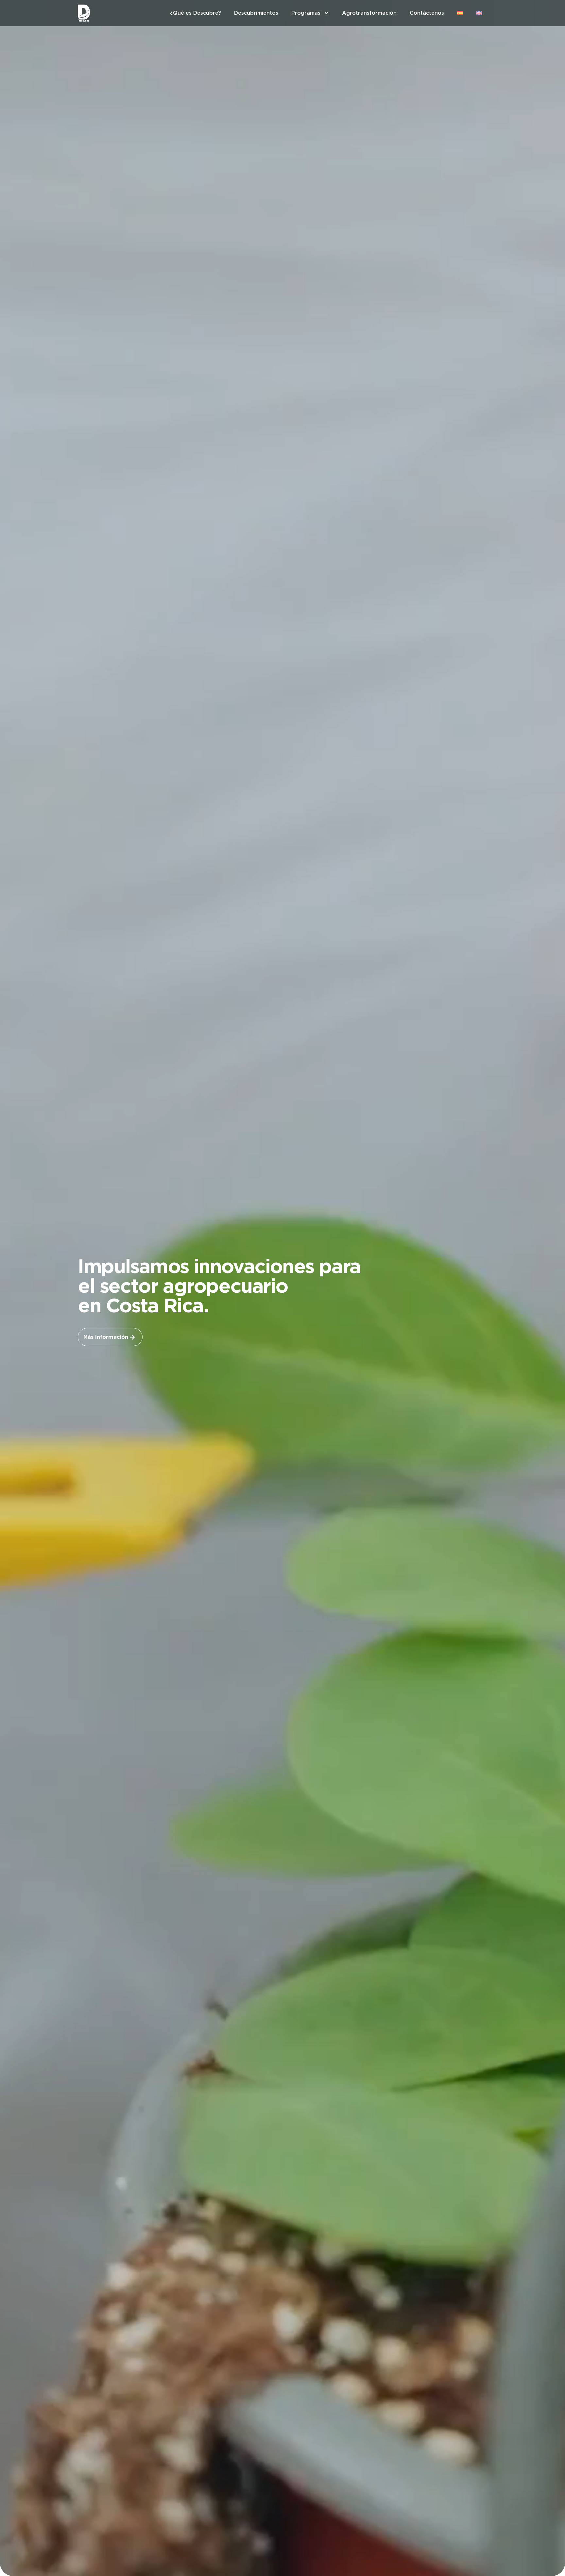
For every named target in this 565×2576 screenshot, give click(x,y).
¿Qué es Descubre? (196, 13)
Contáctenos (427, 13)
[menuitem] (460, 13)
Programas (306, 13)
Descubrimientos (256, 13)
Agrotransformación (369, 13)
